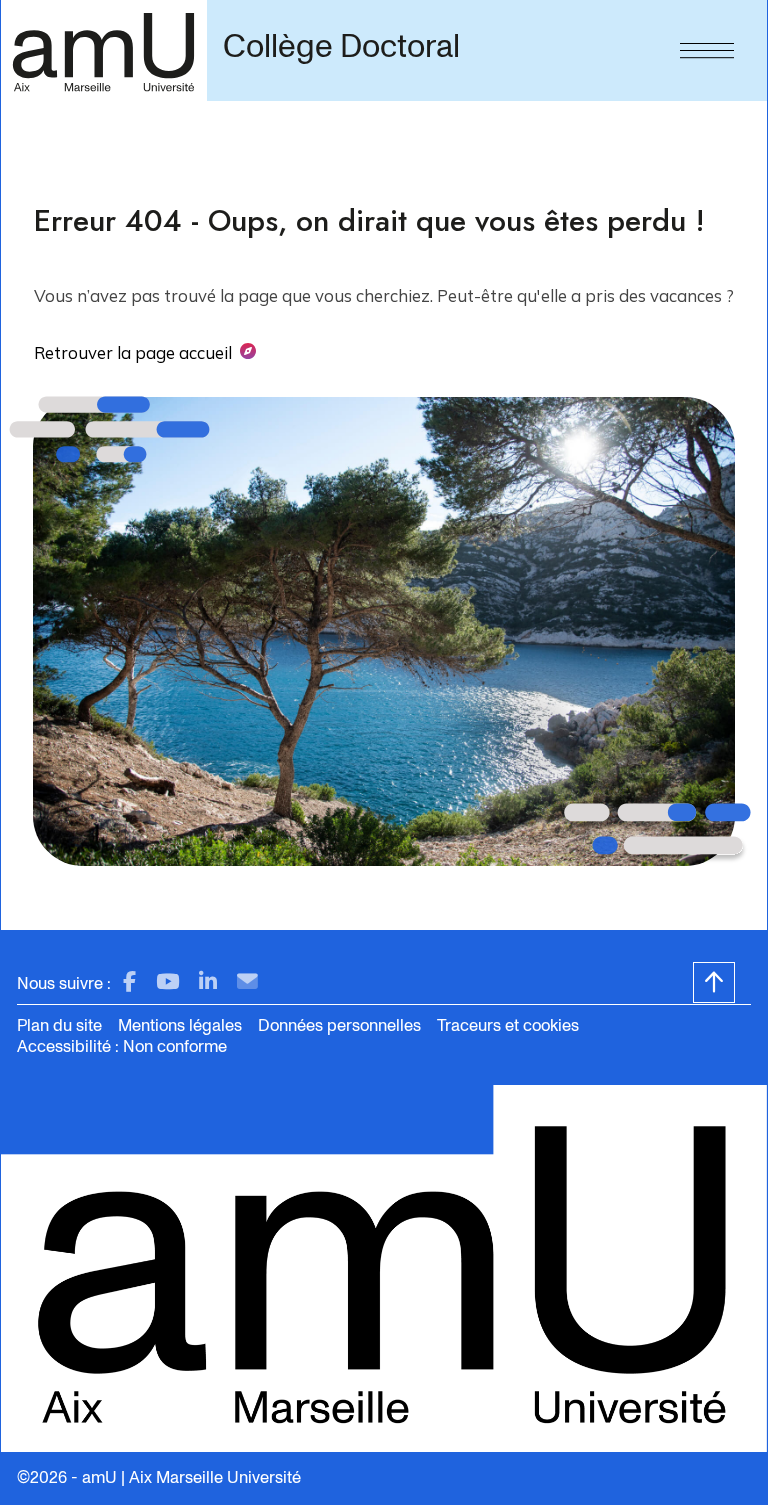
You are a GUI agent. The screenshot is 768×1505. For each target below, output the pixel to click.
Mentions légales (180, 1025)
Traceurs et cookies (508, 1025)
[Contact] (247, 982)
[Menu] (707, 46)
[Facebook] (129, 982)
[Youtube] (167, 982)
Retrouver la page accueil (133, 352)
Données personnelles (339, 1025)
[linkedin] (208, 982)
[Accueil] (103, 50)
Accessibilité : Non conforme (122, 1046)
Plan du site (59, 1025)
